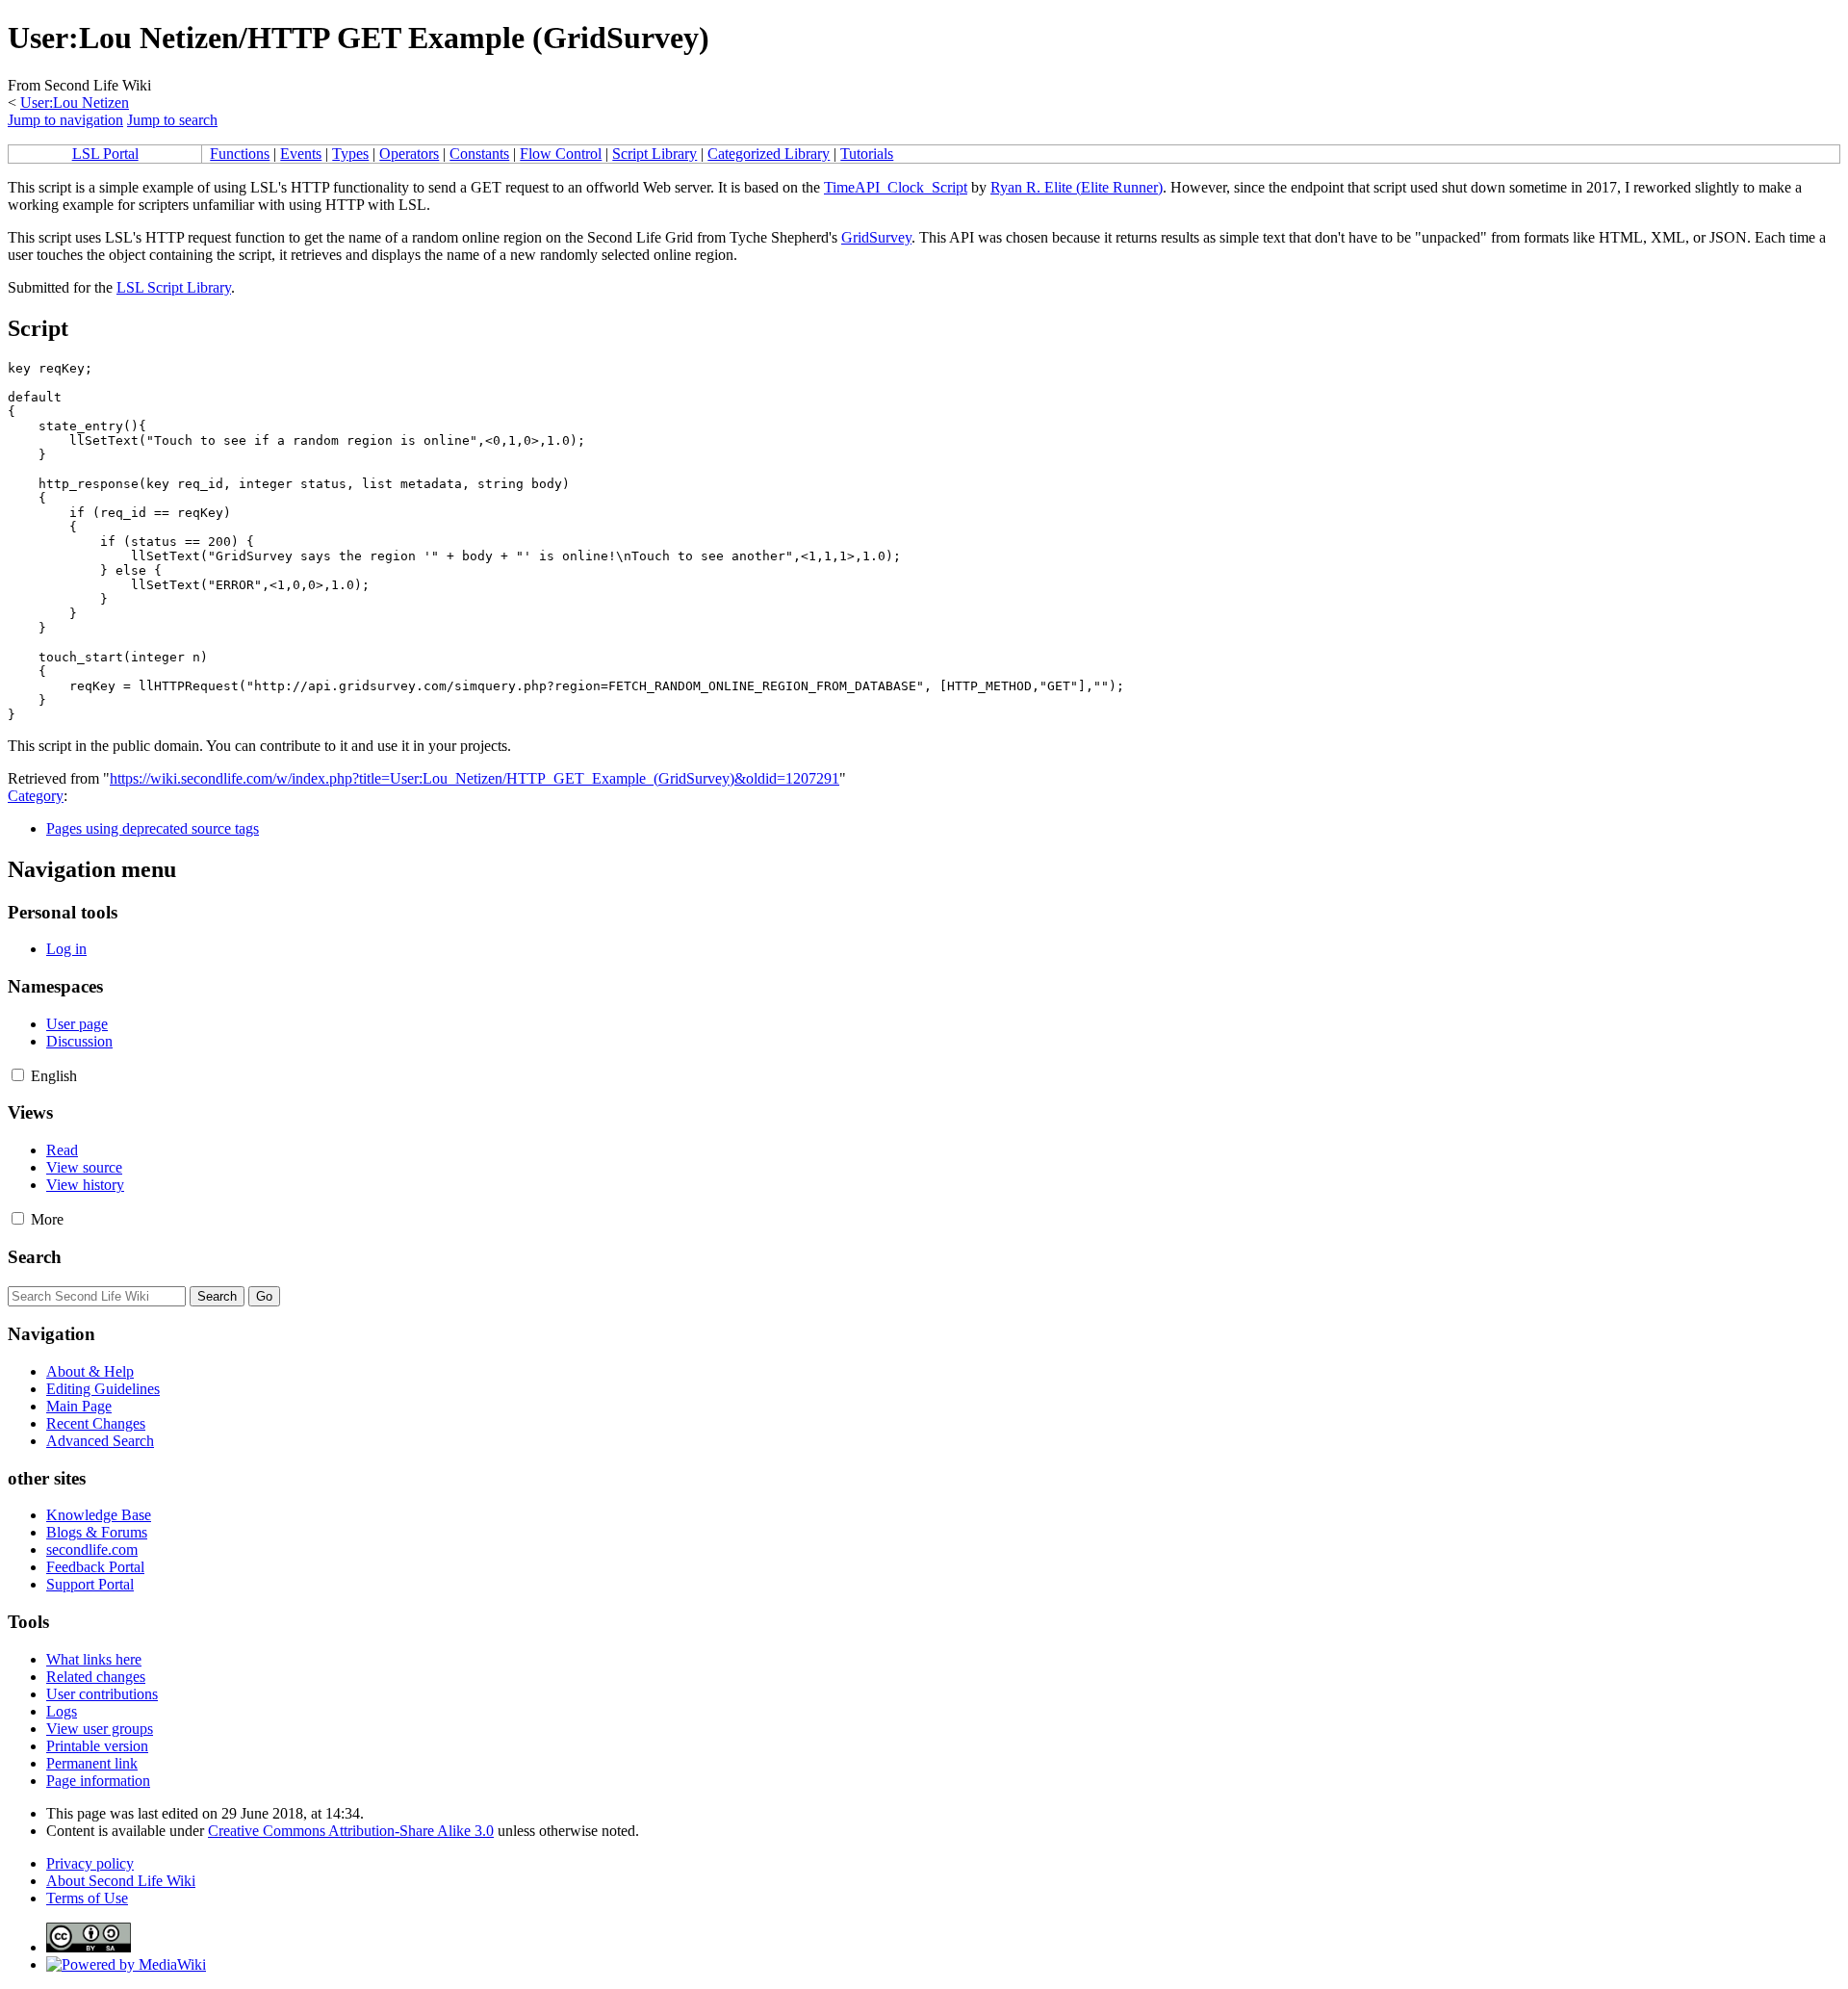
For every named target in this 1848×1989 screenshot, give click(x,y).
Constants (479, 154)
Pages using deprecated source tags (153, 828)
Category (36, 796)
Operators (409, 154)
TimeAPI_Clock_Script (896, 187)
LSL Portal (105, 154)
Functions (240, 154)
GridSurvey (876, 237)
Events (301, 154)
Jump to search (172, 120)
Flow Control (561, 154)
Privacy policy (90, 1863)
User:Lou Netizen (75, 103)
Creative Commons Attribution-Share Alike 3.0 (351, 1831)
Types (350, 154)
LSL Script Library (174, 287)
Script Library (654, 154)
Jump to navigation (65, 120)
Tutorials (867, 154)
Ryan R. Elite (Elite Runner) (1077, 187)
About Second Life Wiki (121, 1881)
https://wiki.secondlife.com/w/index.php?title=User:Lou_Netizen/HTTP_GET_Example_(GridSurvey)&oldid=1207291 (475, 778)
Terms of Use (87, 1898)
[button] (18, 1075)
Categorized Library (769, 154)
